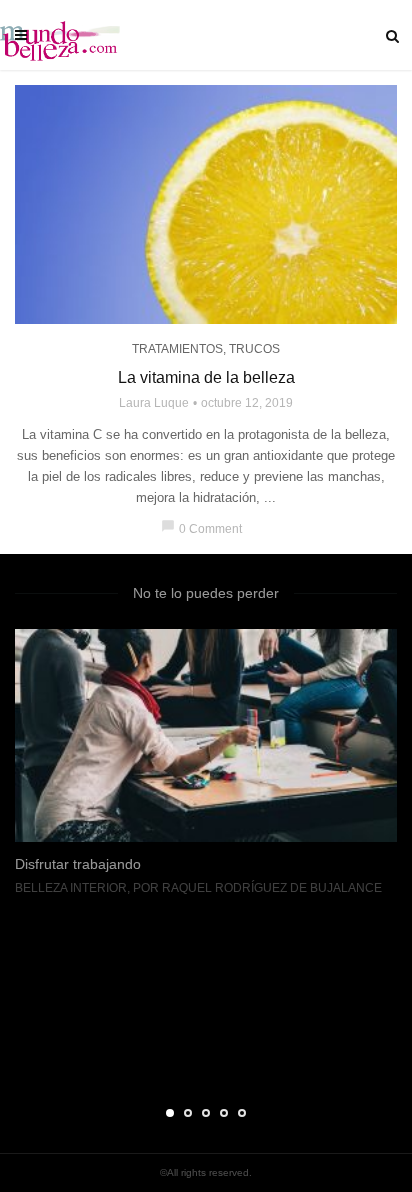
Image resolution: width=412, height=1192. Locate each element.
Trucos (254, 349)
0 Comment (201, 529)
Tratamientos (177, 349)
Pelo (88, 1057)
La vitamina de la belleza (206, 377)
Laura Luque (154, 403)
